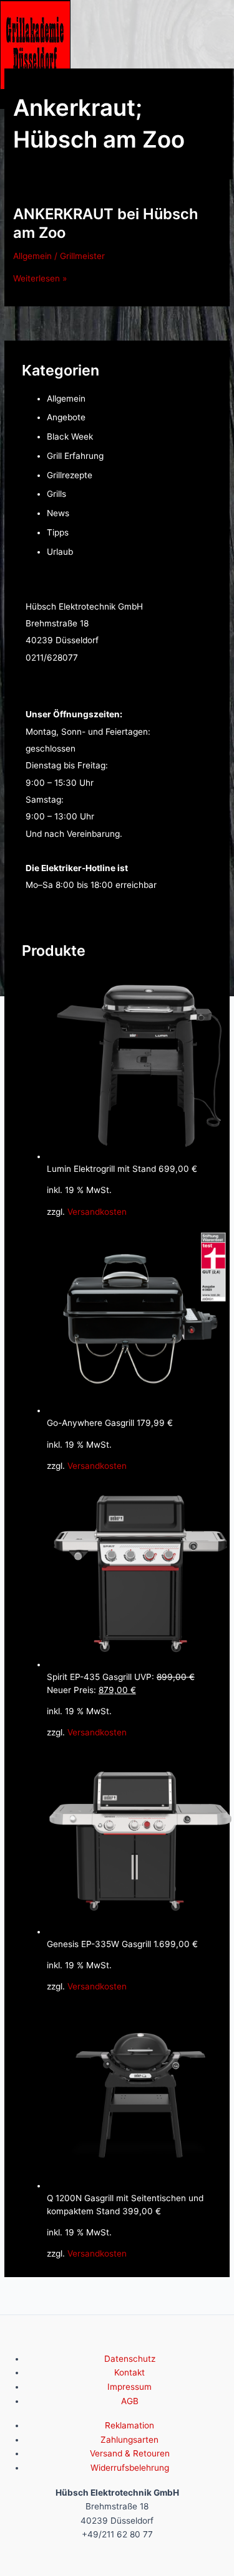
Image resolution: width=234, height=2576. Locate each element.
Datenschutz (130, 2359)
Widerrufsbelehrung (130, 2468)
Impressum (129, 2387)
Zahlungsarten (129, 2440)
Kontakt (129, 2372)
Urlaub (60, 552)
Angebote (66, 417)
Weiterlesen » (40, 278)
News (58, 513)
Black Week (70, 436)
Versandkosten (97, 1212)
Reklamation (129, 2425)
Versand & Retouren (130, 2453)
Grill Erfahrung (75, 456)
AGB (130, 2401)
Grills (56, 494)
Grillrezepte (70, 475)
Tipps (58, 532)
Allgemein (32, 256)
